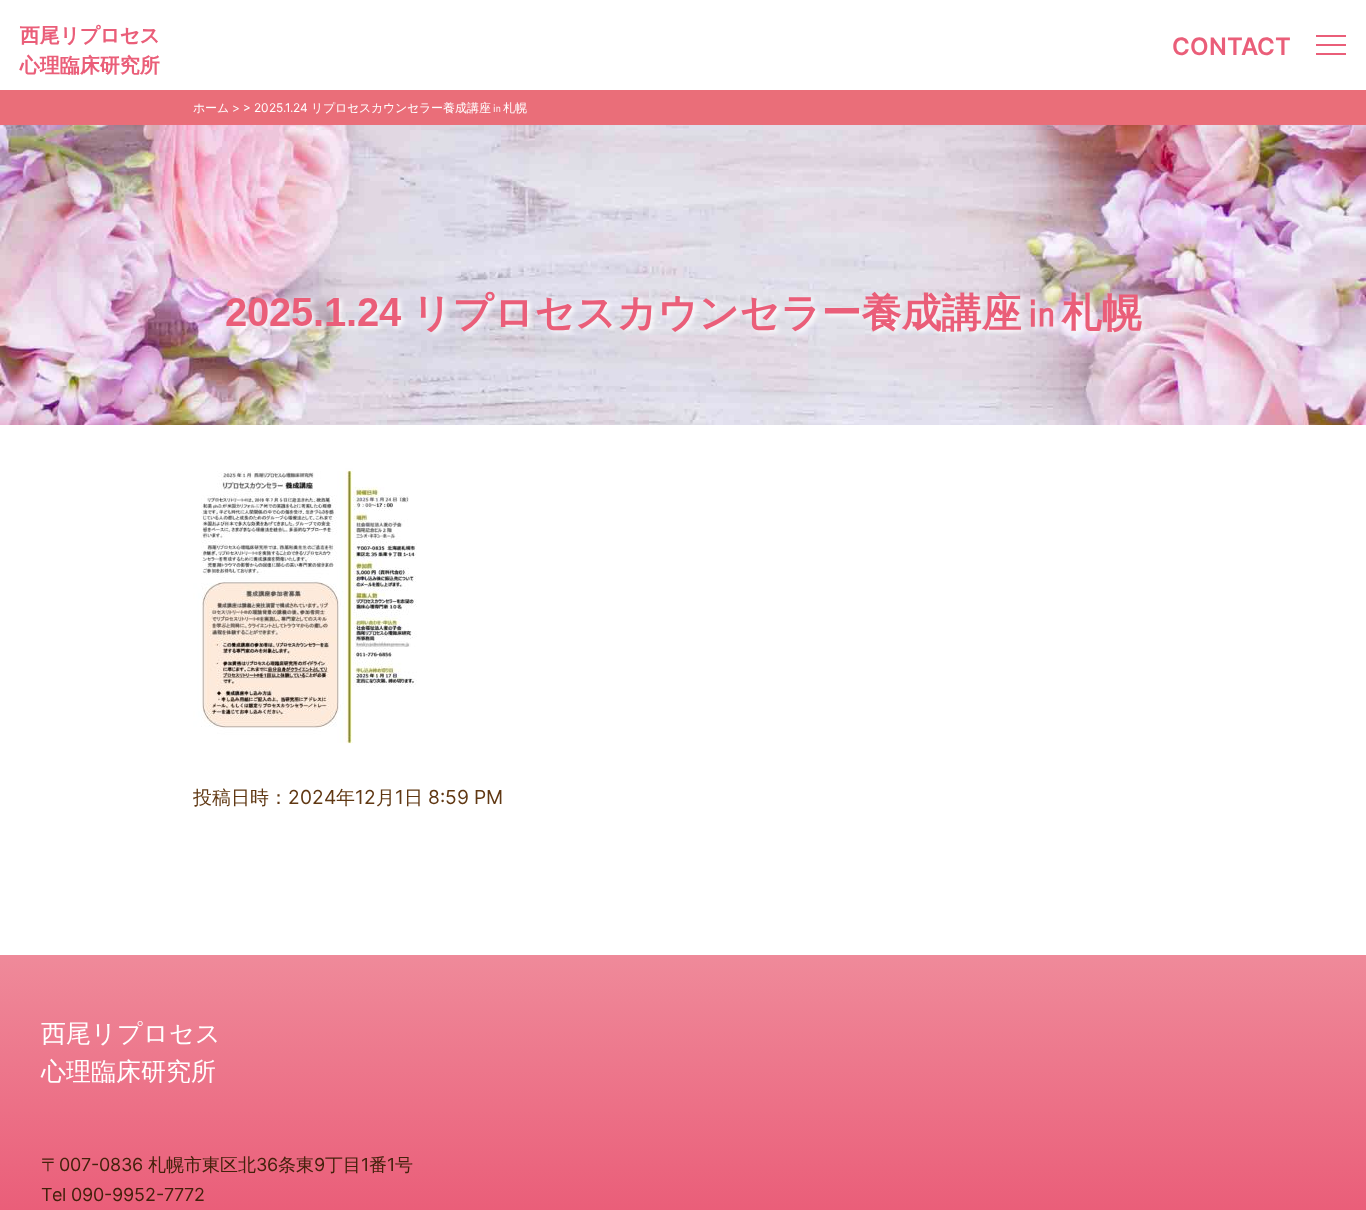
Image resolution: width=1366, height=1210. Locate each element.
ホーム (211, 107)
